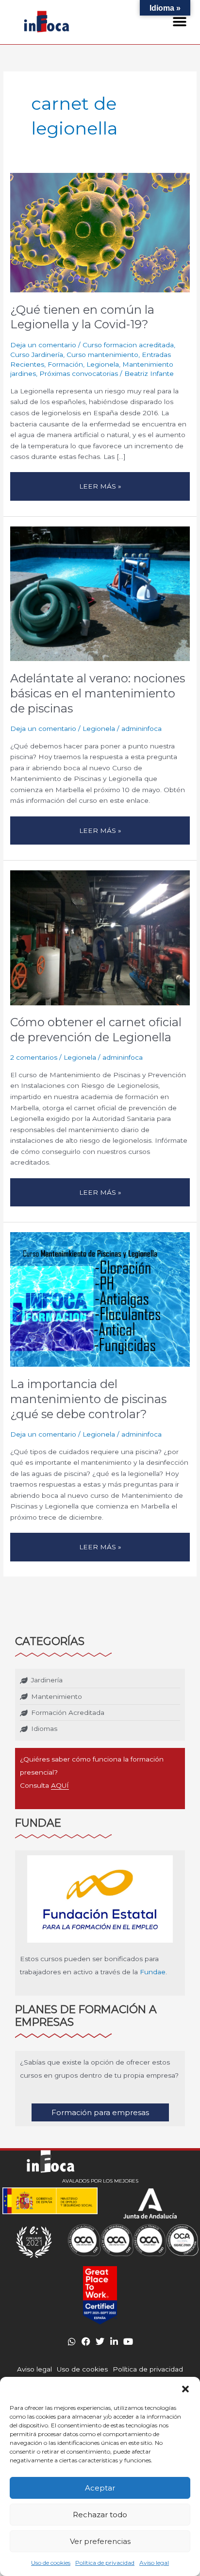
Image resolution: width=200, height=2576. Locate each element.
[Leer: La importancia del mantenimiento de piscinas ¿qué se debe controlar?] (100, 1299)
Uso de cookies (51, 2563)
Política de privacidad (105, 2563)
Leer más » (101, 483)
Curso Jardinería (37, 355)
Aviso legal (154, 2563)
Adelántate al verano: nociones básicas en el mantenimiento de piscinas (98, 693)
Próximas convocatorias (79, 373)
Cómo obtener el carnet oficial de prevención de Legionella (96, 1030)
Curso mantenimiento (102, 355)
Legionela (103, 364)
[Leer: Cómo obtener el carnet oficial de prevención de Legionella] (100, 937)
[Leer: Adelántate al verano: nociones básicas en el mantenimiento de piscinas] (100, 593)
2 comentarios (34, 1057)
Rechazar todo (100, 2515)
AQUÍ (60, 1785)
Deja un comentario (43, 345)
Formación (65, 364)
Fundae (153, 1972)
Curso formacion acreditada (128, 345)
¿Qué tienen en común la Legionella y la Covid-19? (82, 317)
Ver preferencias (100, 2541)
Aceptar (100, 2488)
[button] (185, 2389)
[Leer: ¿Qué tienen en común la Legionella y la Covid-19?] (100, 232)
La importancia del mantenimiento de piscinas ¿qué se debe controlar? (88, 1399)
